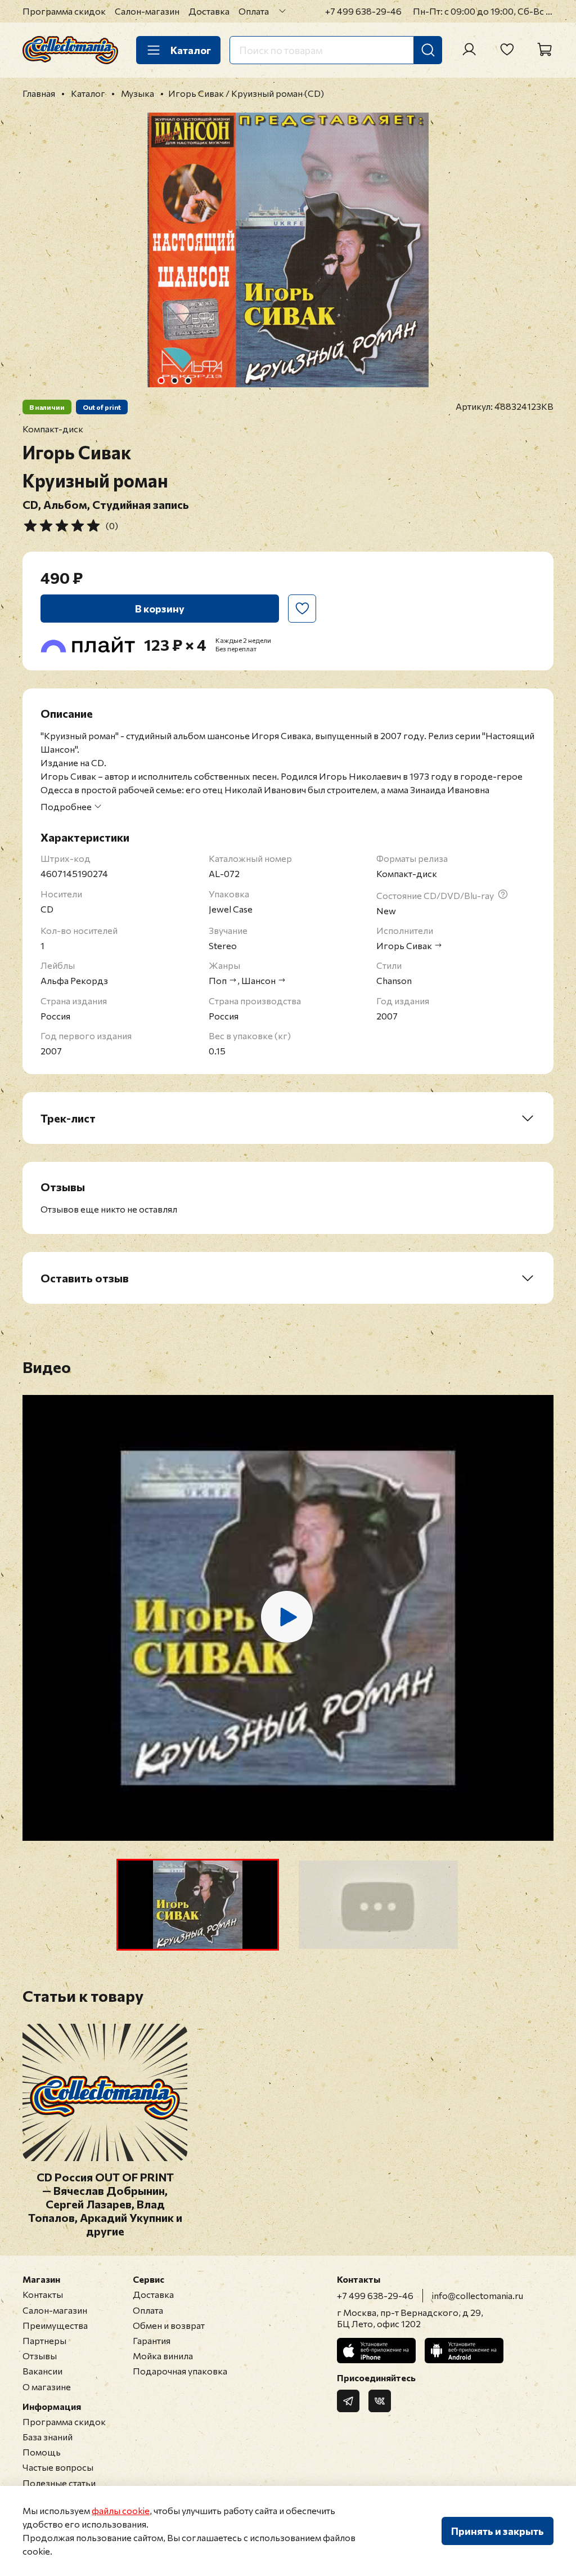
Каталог (191, 50)
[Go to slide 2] (175, 381)
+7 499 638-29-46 (363, 11)
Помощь (42, 2452)
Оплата (254, 11)
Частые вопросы (58, 2467)
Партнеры (44, 2340)
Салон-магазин (147, 11)
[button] (198, 1905)
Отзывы (40, 2356)
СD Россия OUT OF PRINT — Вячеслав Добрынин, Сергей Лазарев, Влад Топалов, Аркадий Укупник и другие (105, 2204)
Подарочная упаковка (180, 2371)
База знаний (48, 2437)
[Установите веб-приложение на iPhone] (376, 2351)
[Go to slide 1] (161, 381)
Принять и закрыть (498, 2531)
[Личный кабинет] (469, 50)
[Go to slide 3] (188, 381)
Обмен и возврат (169, 2325)
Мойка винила (163, 2356)
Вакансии (42, 2371)
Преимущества (55, 2325)
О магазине (47, 2387)
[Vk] (380, 2401)
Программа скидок (64, 11)
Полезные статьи (59, 2483)
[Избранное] (507, 50)
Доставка (209, 11)
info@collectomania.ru (478, 2295)
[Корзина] (544, 50)
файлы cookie (121, 2510)
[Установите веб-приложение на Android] (464, 2351)
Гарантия (152, 2340)
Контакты (43, 2294)
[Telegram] (348, 2401)
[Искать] (428, 50)
